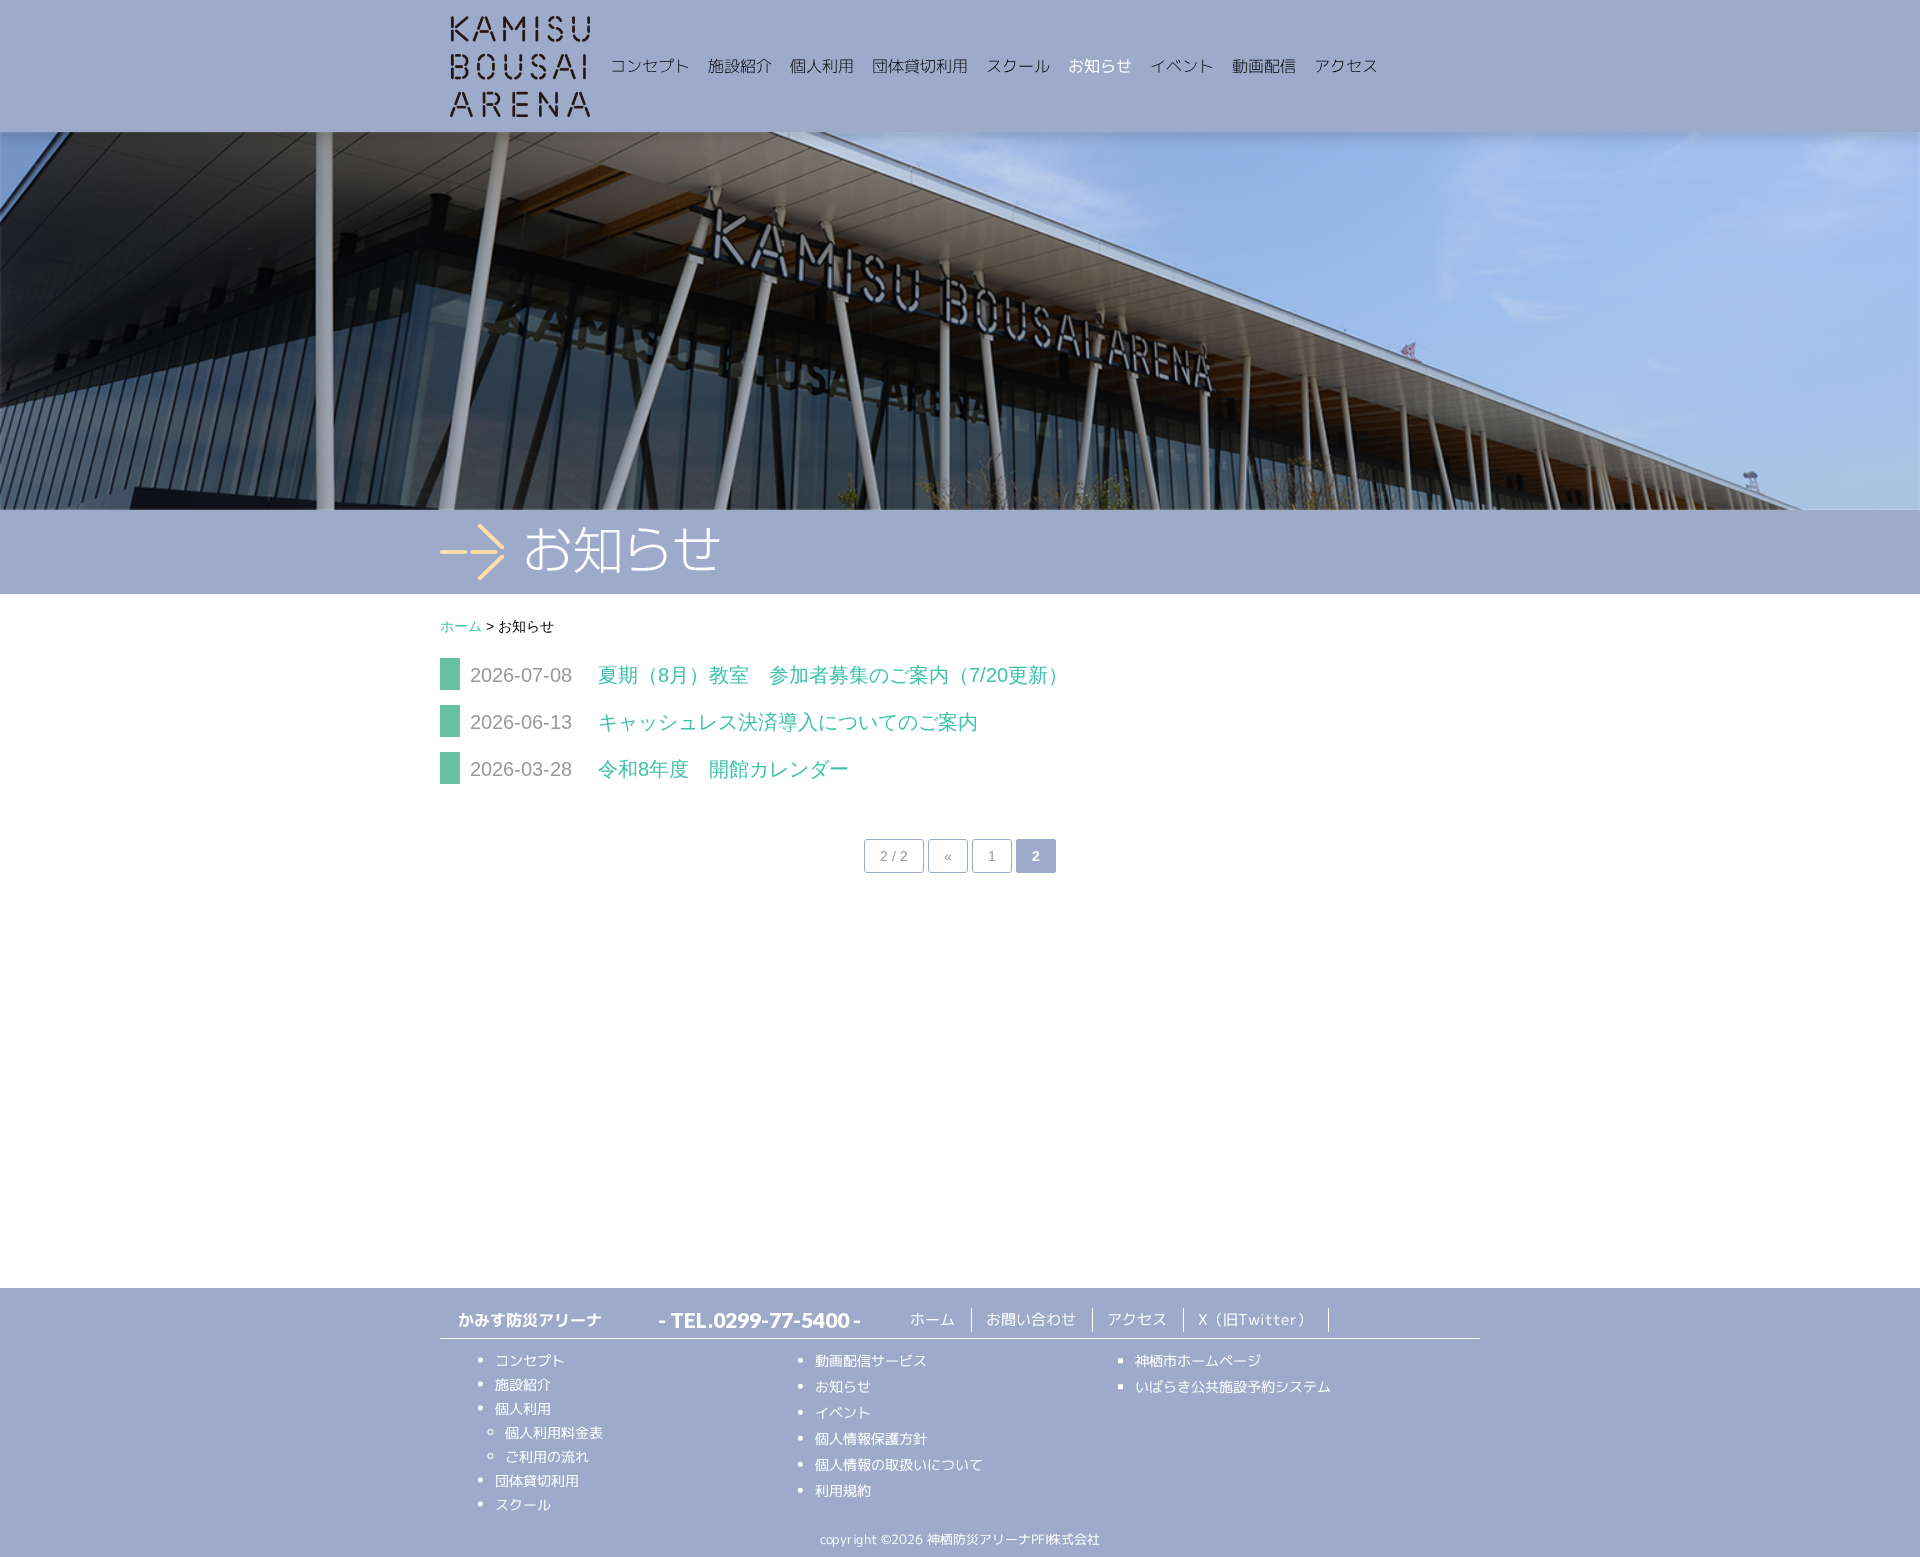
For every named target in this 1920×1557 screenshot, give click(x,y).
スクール (1018, 66)
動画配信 (1264, 66)
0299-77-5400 (781, 1319)
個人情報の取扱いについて (899, 1463)
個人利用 (822, 66)
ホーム (932, 1318)
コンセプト (650, 66)
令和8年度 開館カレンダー (720, 769)
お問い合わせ (1031, 1319)
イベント (1182, 66)
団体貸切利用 (920, 66)
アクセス (1346, 66)
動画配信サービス (871, 1359)
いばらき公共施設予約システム (1233, 1386)
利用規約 (843, 1489)
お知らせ (1100, 66)
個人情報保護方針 (871, 1437)
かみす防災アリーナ (520, 68)
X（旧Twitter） (1255, 1319)
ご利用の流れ (547, 1455)
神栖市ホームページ (1198, 1360)
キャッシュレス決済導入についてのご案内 (785, 722)
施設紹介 (740, 66)
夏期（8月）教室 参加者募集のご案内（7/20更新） (830, 675)
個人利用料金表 (554, 1431)
